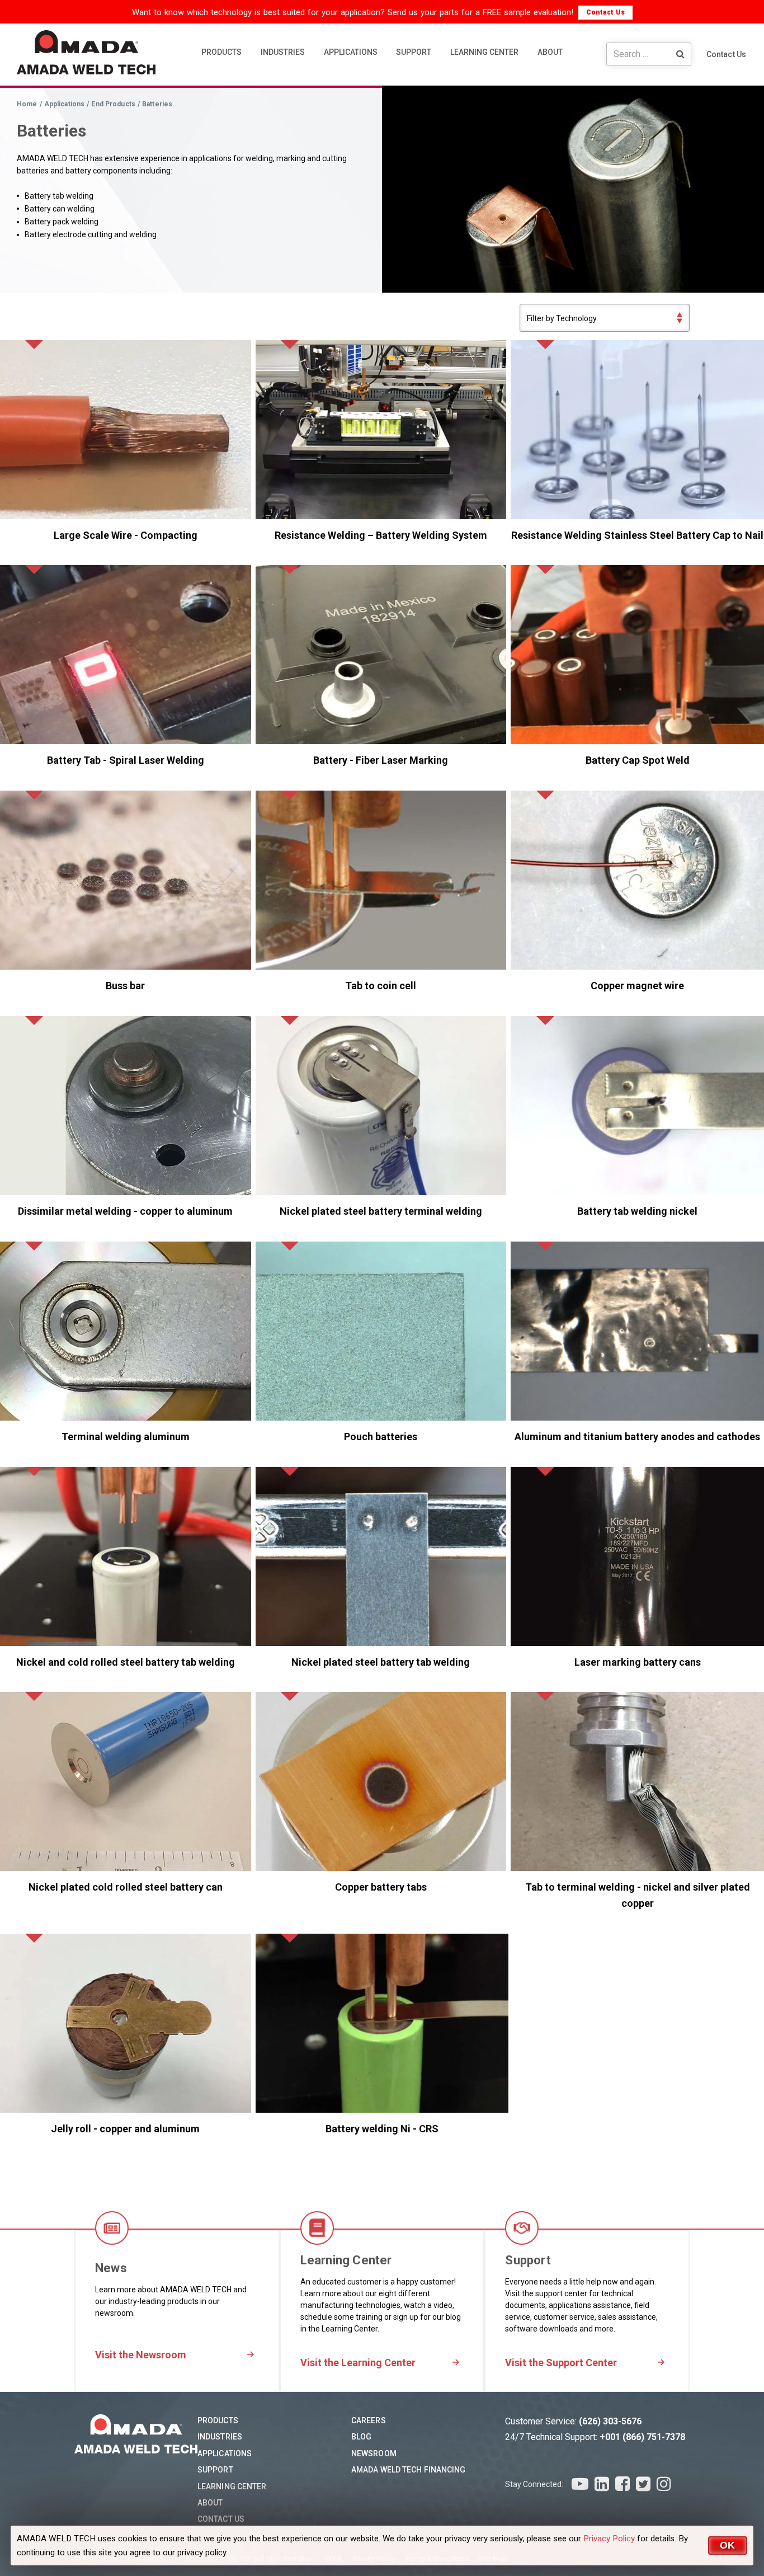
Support (215, 2470)
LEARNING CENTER (484, 52)
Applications (225, 2453)
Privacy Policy (609, 2539)
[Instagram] (664, 2484)
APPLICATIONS (351, 52)
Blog (361, 2437)
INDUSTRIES (283, 52)
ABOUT (550, 52)
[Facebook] (622, 2484)
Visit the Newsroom (141, 2355)
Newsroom (374, 2453)
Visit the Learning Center (358, 2363)
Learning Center (232, 2486)
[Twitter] (643, 2484)
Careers (369, 2420)
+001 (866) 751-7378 (642, 2437)
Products (218, 2420)
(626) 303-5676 (610, 2421)
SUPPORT (414, 52)
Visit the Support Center (561, 2363)
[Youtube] (580, 2484)
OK (728, 2545)
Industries (220, 2437)
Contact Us (605, 12)
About (210, 2503)
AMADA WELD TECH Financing (409, 2470)
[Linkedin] (602, 2484)
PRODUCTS (221, 52)
